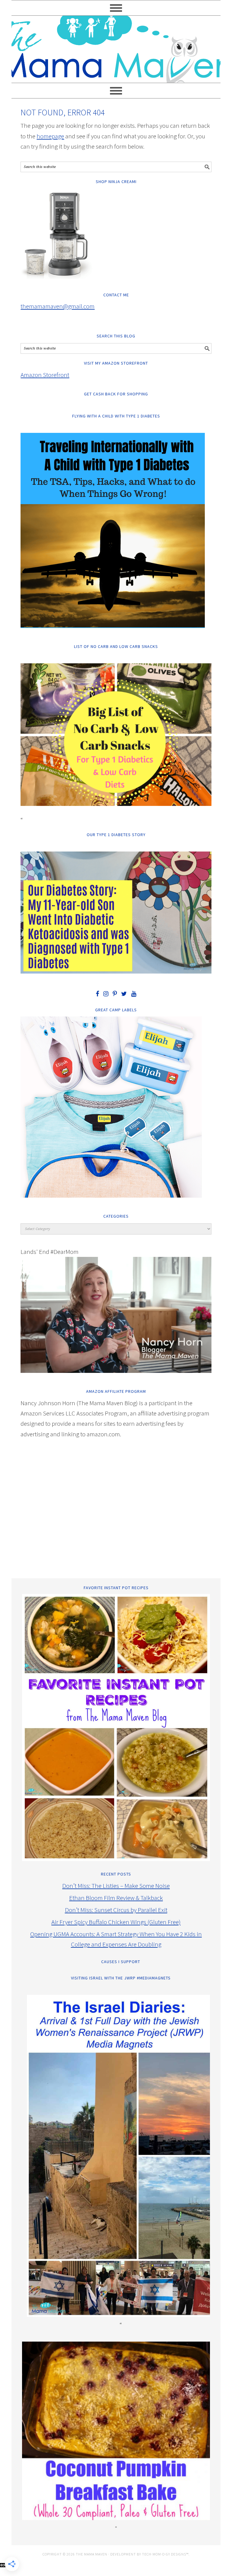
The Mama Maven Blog (116, 47)
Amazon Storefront (45, 375)
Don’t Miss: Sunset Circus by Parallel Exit (116, 1910)
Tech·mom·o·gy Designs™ (165, 2554)
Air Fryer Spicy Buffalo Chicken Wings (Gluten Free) (116, 1922)
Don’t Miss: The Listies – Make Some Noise (116, 1886)
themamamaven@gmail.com (58, 306)
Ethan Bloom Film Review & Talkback (116, 1898)
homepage (50, 136)
